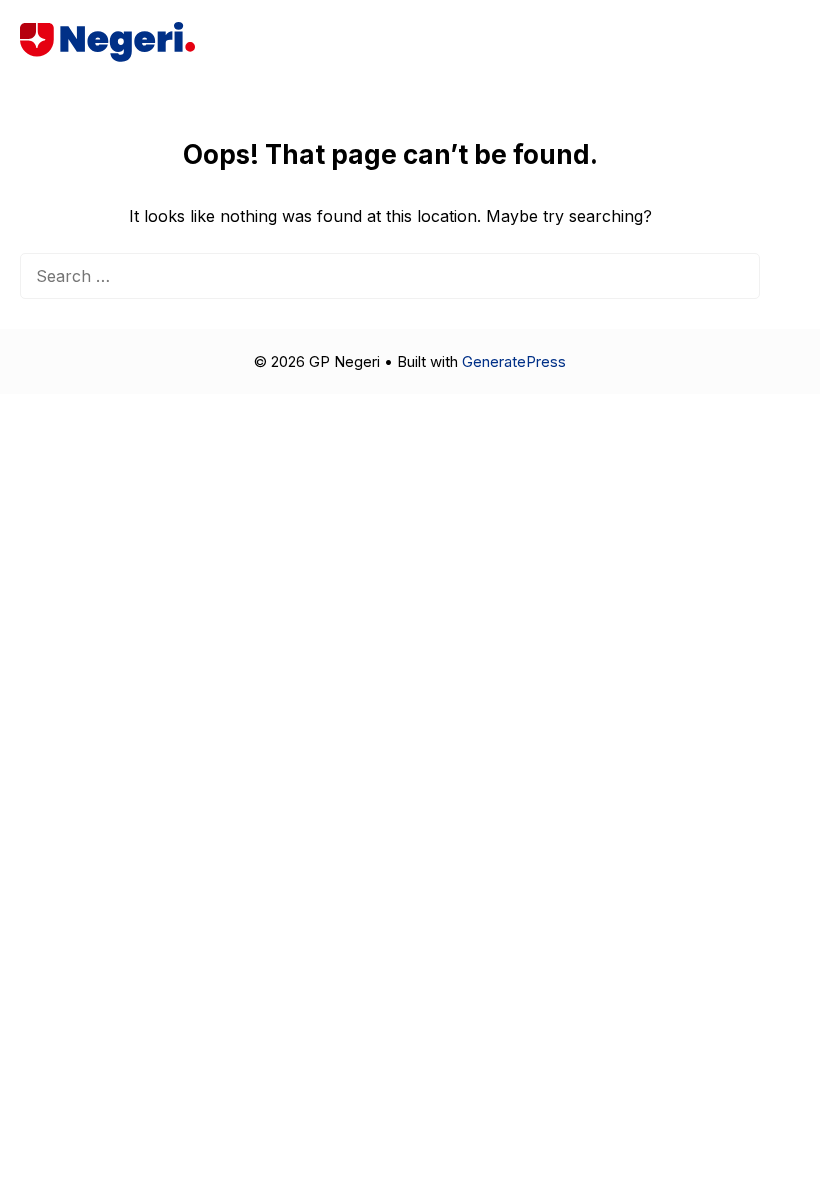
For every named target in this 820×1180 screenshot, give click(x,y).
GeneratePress (514, 361)
